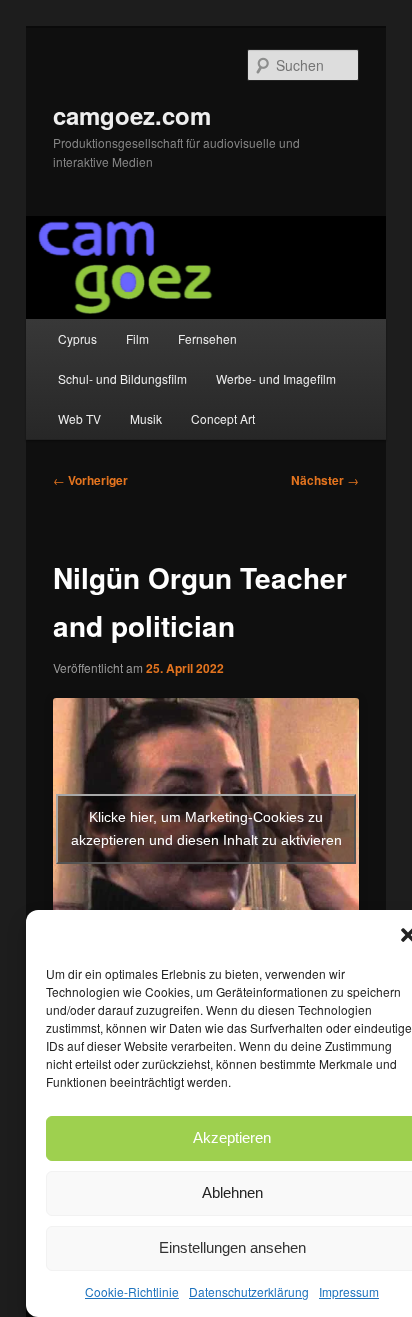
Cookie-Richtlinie (132, 1291)
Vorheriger (90, 480)
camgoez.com (132, 115)
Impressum (349, 1291)
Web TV (79, 418)
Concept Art (223, 418)
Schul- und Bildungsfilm (122, 378)
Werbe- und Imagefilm (276, 378)
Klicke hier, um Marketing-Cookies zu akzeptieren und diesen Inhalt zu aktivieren (206, 828)
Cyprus (77, 338)
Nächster (325, 480)
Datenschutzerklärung (249, 1291)
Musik (146, 418)
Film (137, 338)
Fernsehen (207, 338)
